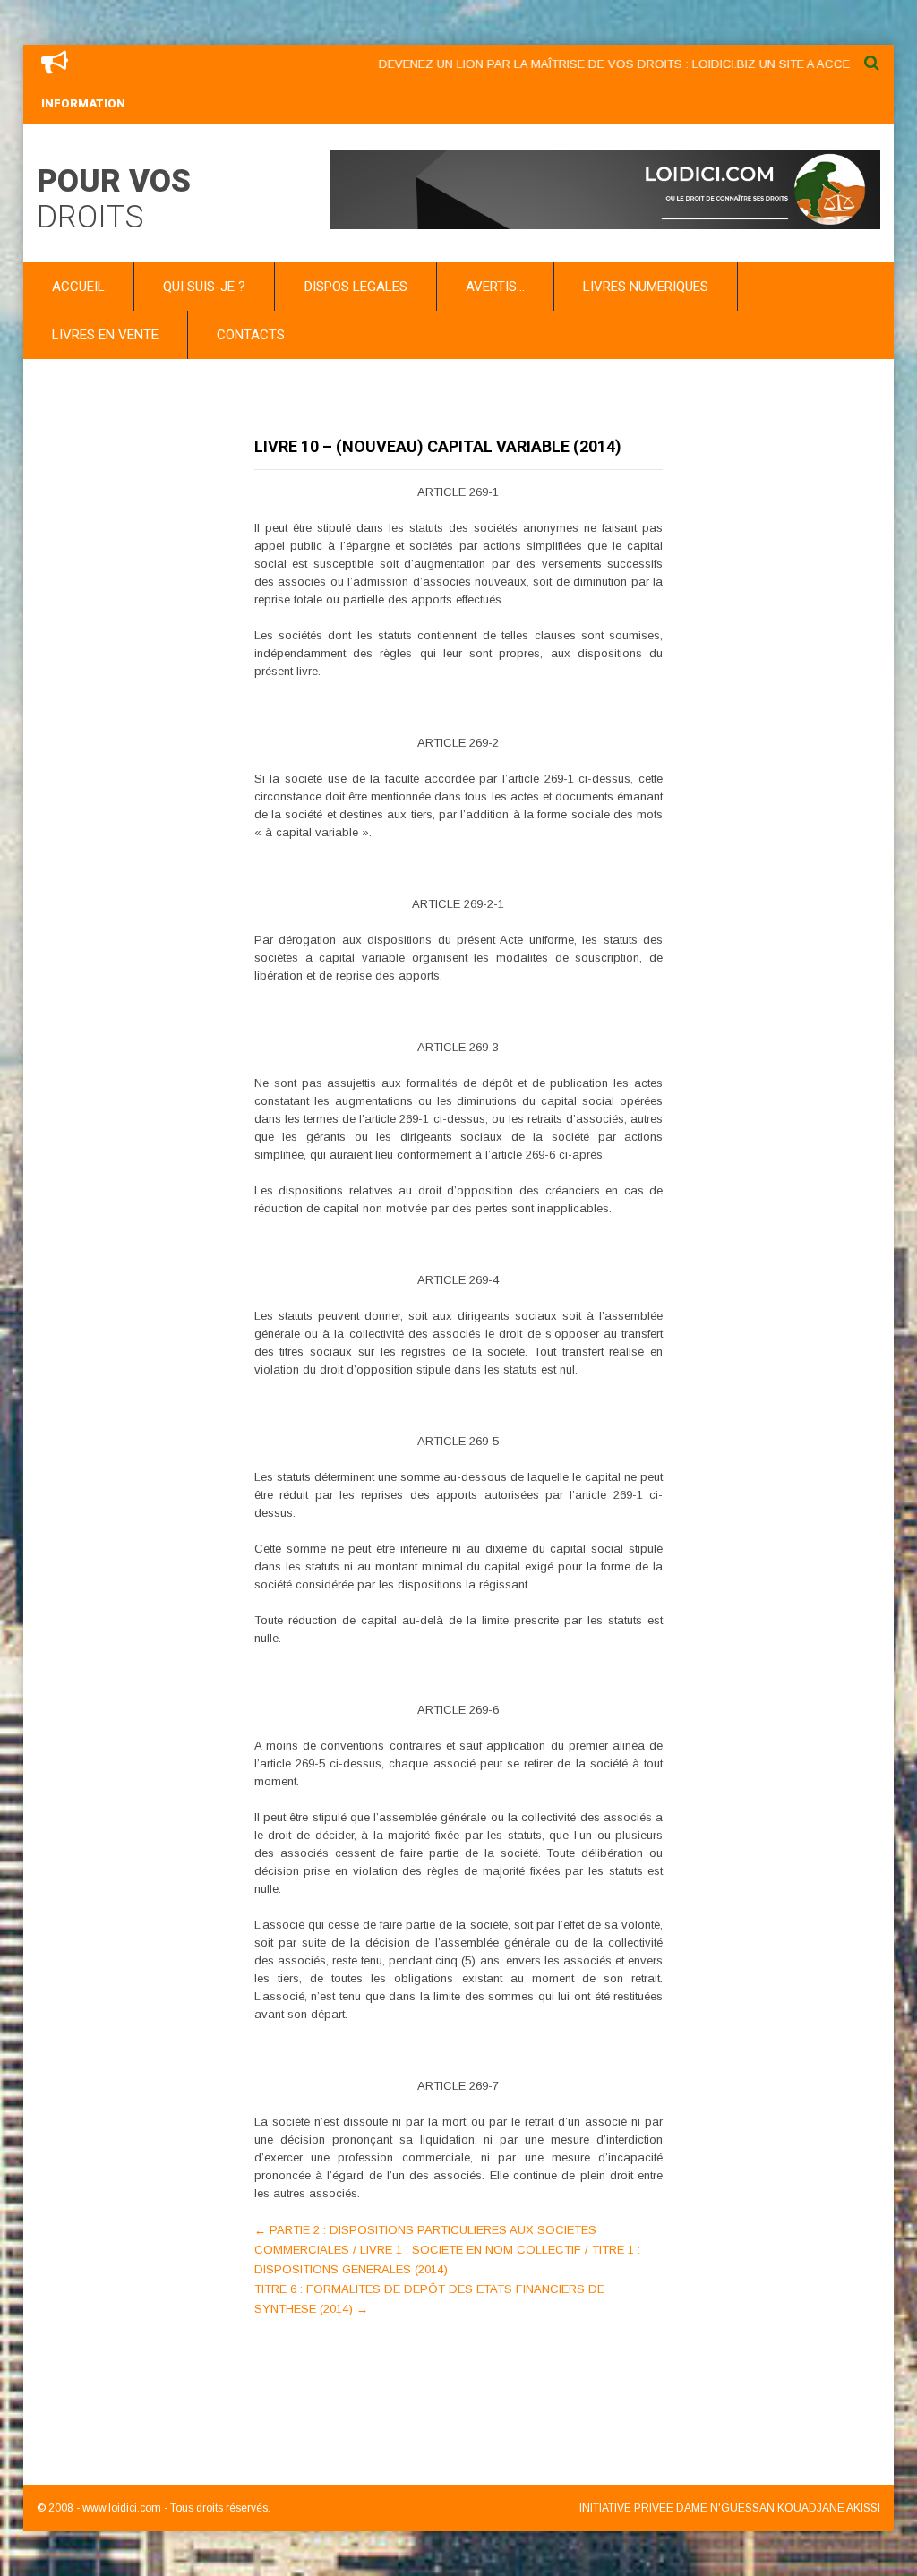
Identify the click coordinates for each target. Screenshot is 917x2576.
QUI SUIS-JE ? (204, 287)
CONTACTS (251, 335)
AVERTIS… (495, 287)
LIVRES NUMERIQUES (646, 287)
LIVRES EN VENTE (105, 335)
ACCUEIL (78, 287)
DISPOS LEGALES (356, 287)
